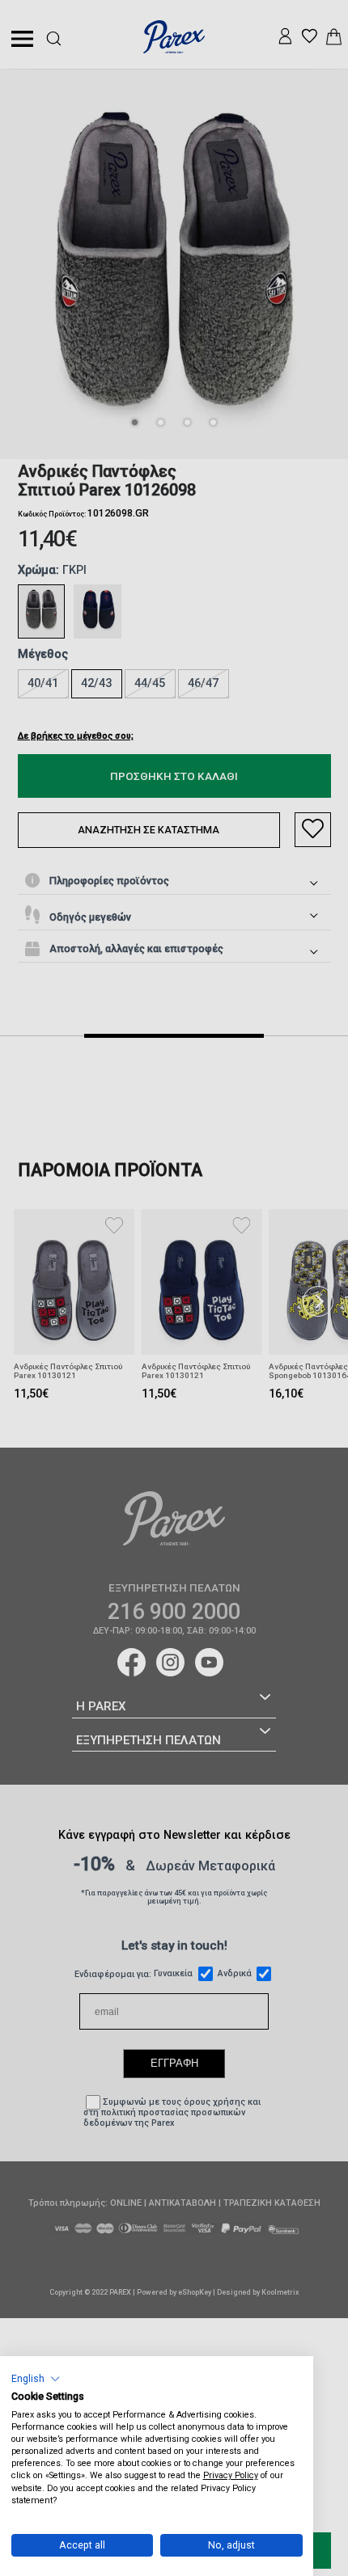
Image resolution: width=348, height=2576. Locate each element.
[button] (36, 2378)
